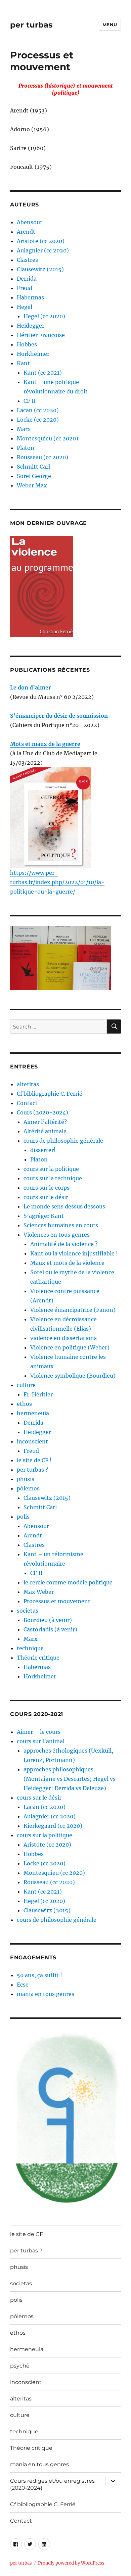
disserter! (43, 1150)
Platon (26, 448)
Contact (27, 1103)
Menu (110, 25)
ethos (24, 1404)
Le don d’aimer (31, 687)
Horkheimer (33, 354)
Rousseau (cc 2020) (42, 457)
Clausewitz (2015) (40, 269)
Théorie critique (38, 1658)
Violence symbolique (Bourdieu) (73, 1376)
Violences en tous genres (57, 1235)
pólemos (28, 1488)
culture (26, 1385)
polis (23, 1517)
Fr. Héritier (38, 1394)
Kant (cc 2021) (43, 373)
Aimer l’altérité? (45, 1122)
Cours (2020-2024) (42, 1112)
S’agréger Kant (44, 1216)
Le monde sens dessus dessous (64, 1206)
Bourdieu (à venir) (48, 1620)
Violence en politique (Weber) (70, 1347)
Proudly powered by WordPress (71, 2563)
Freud (25, 288)
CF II (30, 401)
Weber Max (32, 485)
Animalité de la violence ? (64, 1244)
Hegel (25, 307)
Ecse (23, 1985)
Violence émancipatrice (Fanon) (73, 1310)
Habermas (30, 297)
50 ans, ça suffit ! (39, 1975)
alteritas (28, 1084)
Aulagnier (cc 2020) (43, 250)
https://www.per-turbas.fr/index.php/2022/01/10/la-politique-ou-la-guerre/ (57, 882)
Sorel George (34, 476)
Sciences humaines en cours (61, 1225)
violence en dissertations (63, 1338)
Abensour (30, 222)
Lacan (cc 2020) (38, 410)
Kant (23, 363)
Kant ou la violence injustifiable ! (74, 1253)
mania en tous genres (46, 1994)
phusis (26, 1479)
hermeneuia (33, 1413)
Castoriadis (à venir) (50, 1629)
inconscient (32, 1441)
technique (30, 1648)
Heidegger (31, 326)
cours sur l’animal (41, 1741)
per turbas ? (32, 1470)
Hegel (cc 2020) (44, 316)
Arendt (26, 232)
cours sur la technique (53, 1178)
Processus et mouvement (57, 1601)
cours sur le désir (46, 1197)
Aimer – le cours (39, 1732)
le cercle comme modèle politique (68, 1582)
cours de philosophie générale (63, 1141)
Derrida (27, 279)
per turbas (31, 25)
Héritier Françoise (41, 335)
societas (28, 1611)
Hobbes (27, 344)
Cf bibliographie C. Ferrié (50, 1094)
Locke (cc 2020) (38, 420)
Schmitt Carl (33, 467)
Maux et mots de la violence (67, 1263)
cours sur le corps (47, 1188)
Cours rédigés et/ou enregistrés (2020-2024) (52, 2484)
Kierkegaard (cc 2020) (53, 1826)
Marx (24, 429)
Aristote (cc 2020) (41, 241)
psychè (20, 2366)
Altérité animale (45, 1131)
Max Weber (39, 1592)
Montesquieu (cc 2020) (48, 438)
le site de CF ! (34, 1460)
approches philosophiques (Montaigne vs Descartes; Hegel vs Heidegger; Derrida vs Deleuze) (70, 1779)
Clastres (27, 260)
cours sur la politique (51, 1169)
